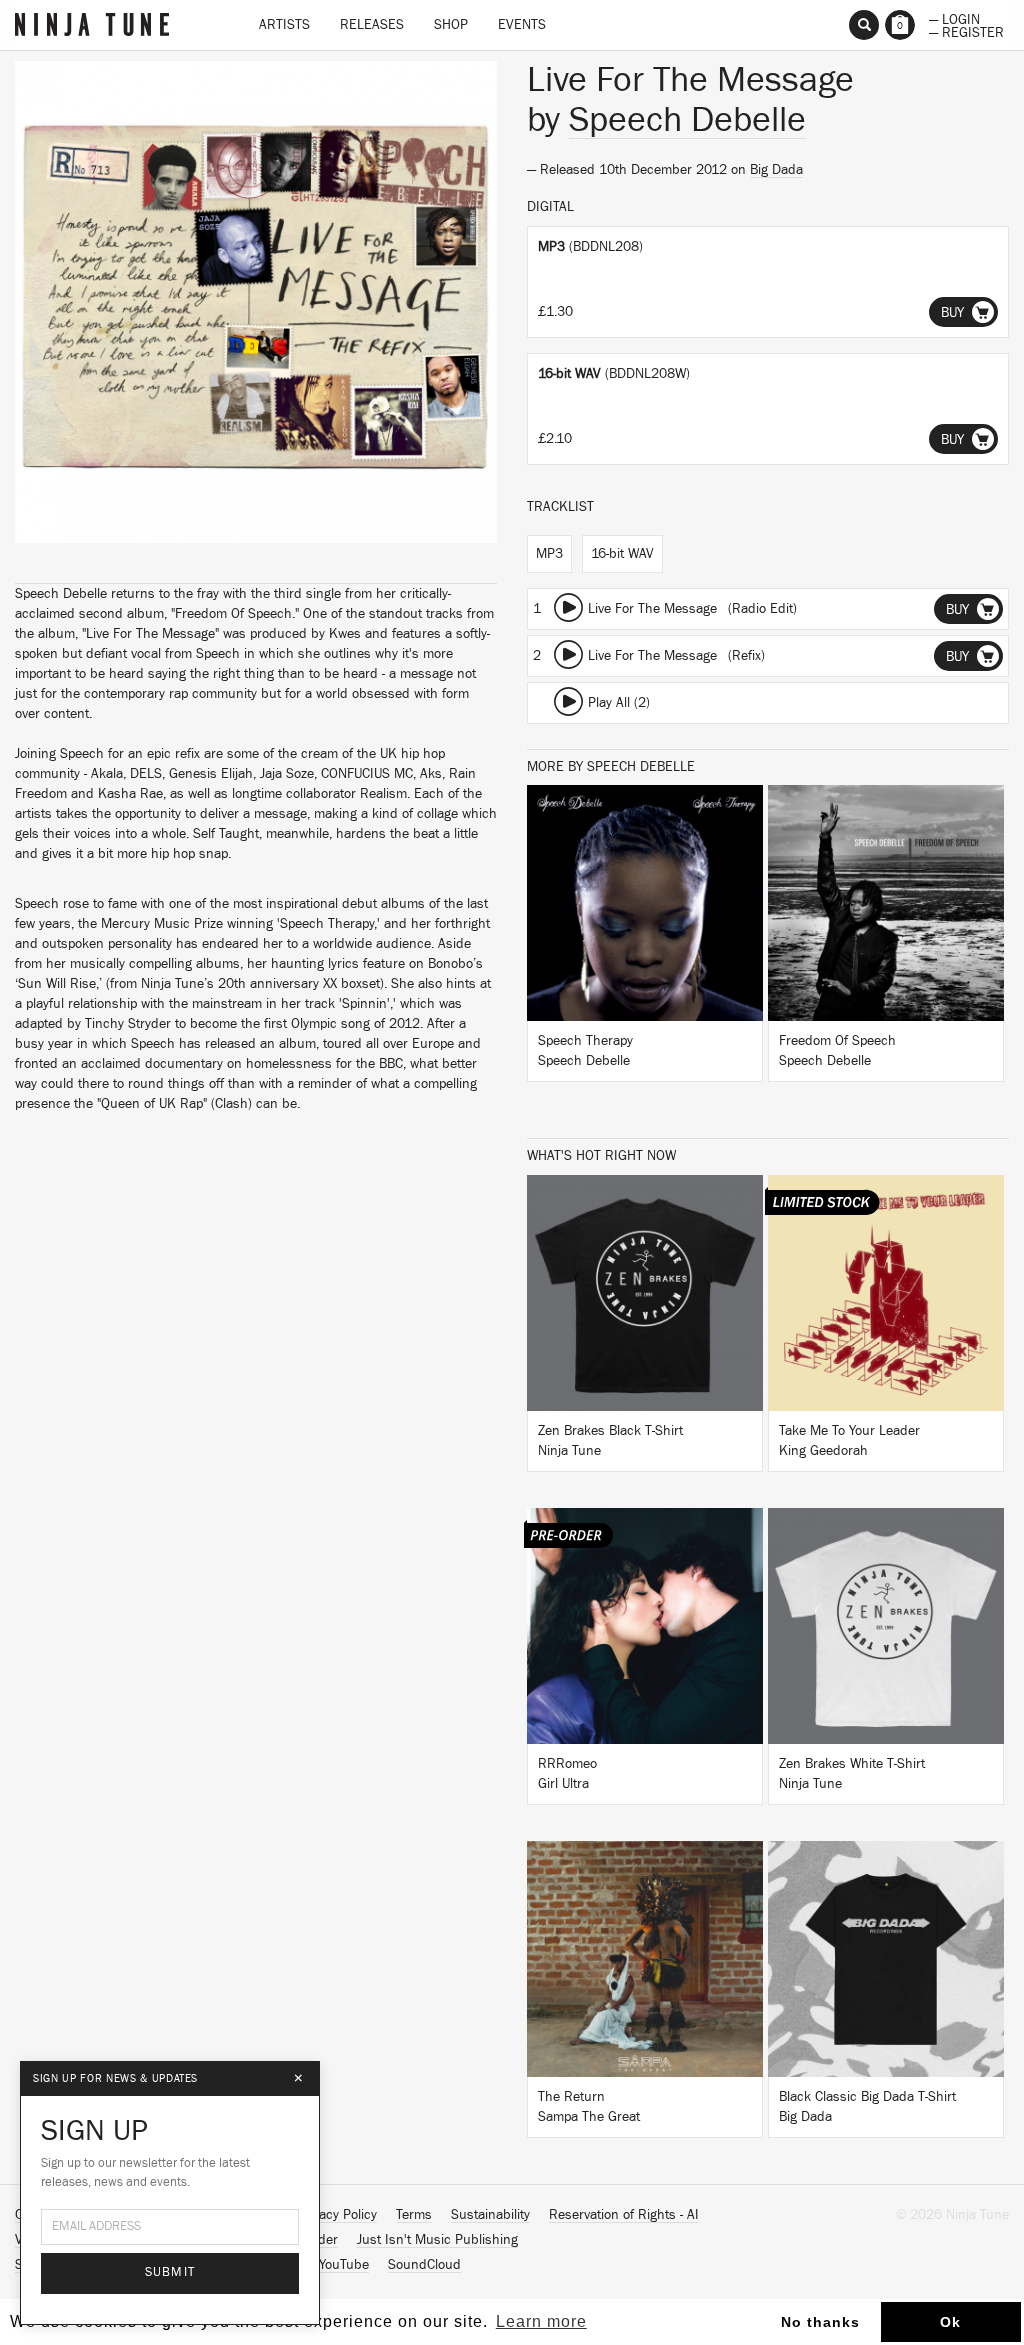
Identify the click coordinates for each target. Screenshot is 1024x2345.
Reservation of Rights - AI (624, 2215)
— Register (966, 31)
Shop (451, 25)
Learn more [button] (541, 2321)
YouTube (344, 2265)
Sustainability (490, 2215)
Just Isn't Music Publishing (437, 2240)
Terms (414, 2215)
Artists (284, 25)
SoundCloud (424, 2265)
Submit (170, 2272)
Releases (372, 25)
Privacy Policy (337, 2215)
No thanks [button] (820, 2322)
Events (522, 25)
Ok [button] (950, 2322)
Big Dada (776, 170)
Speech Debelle (687, 120)
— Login (954, 18)
